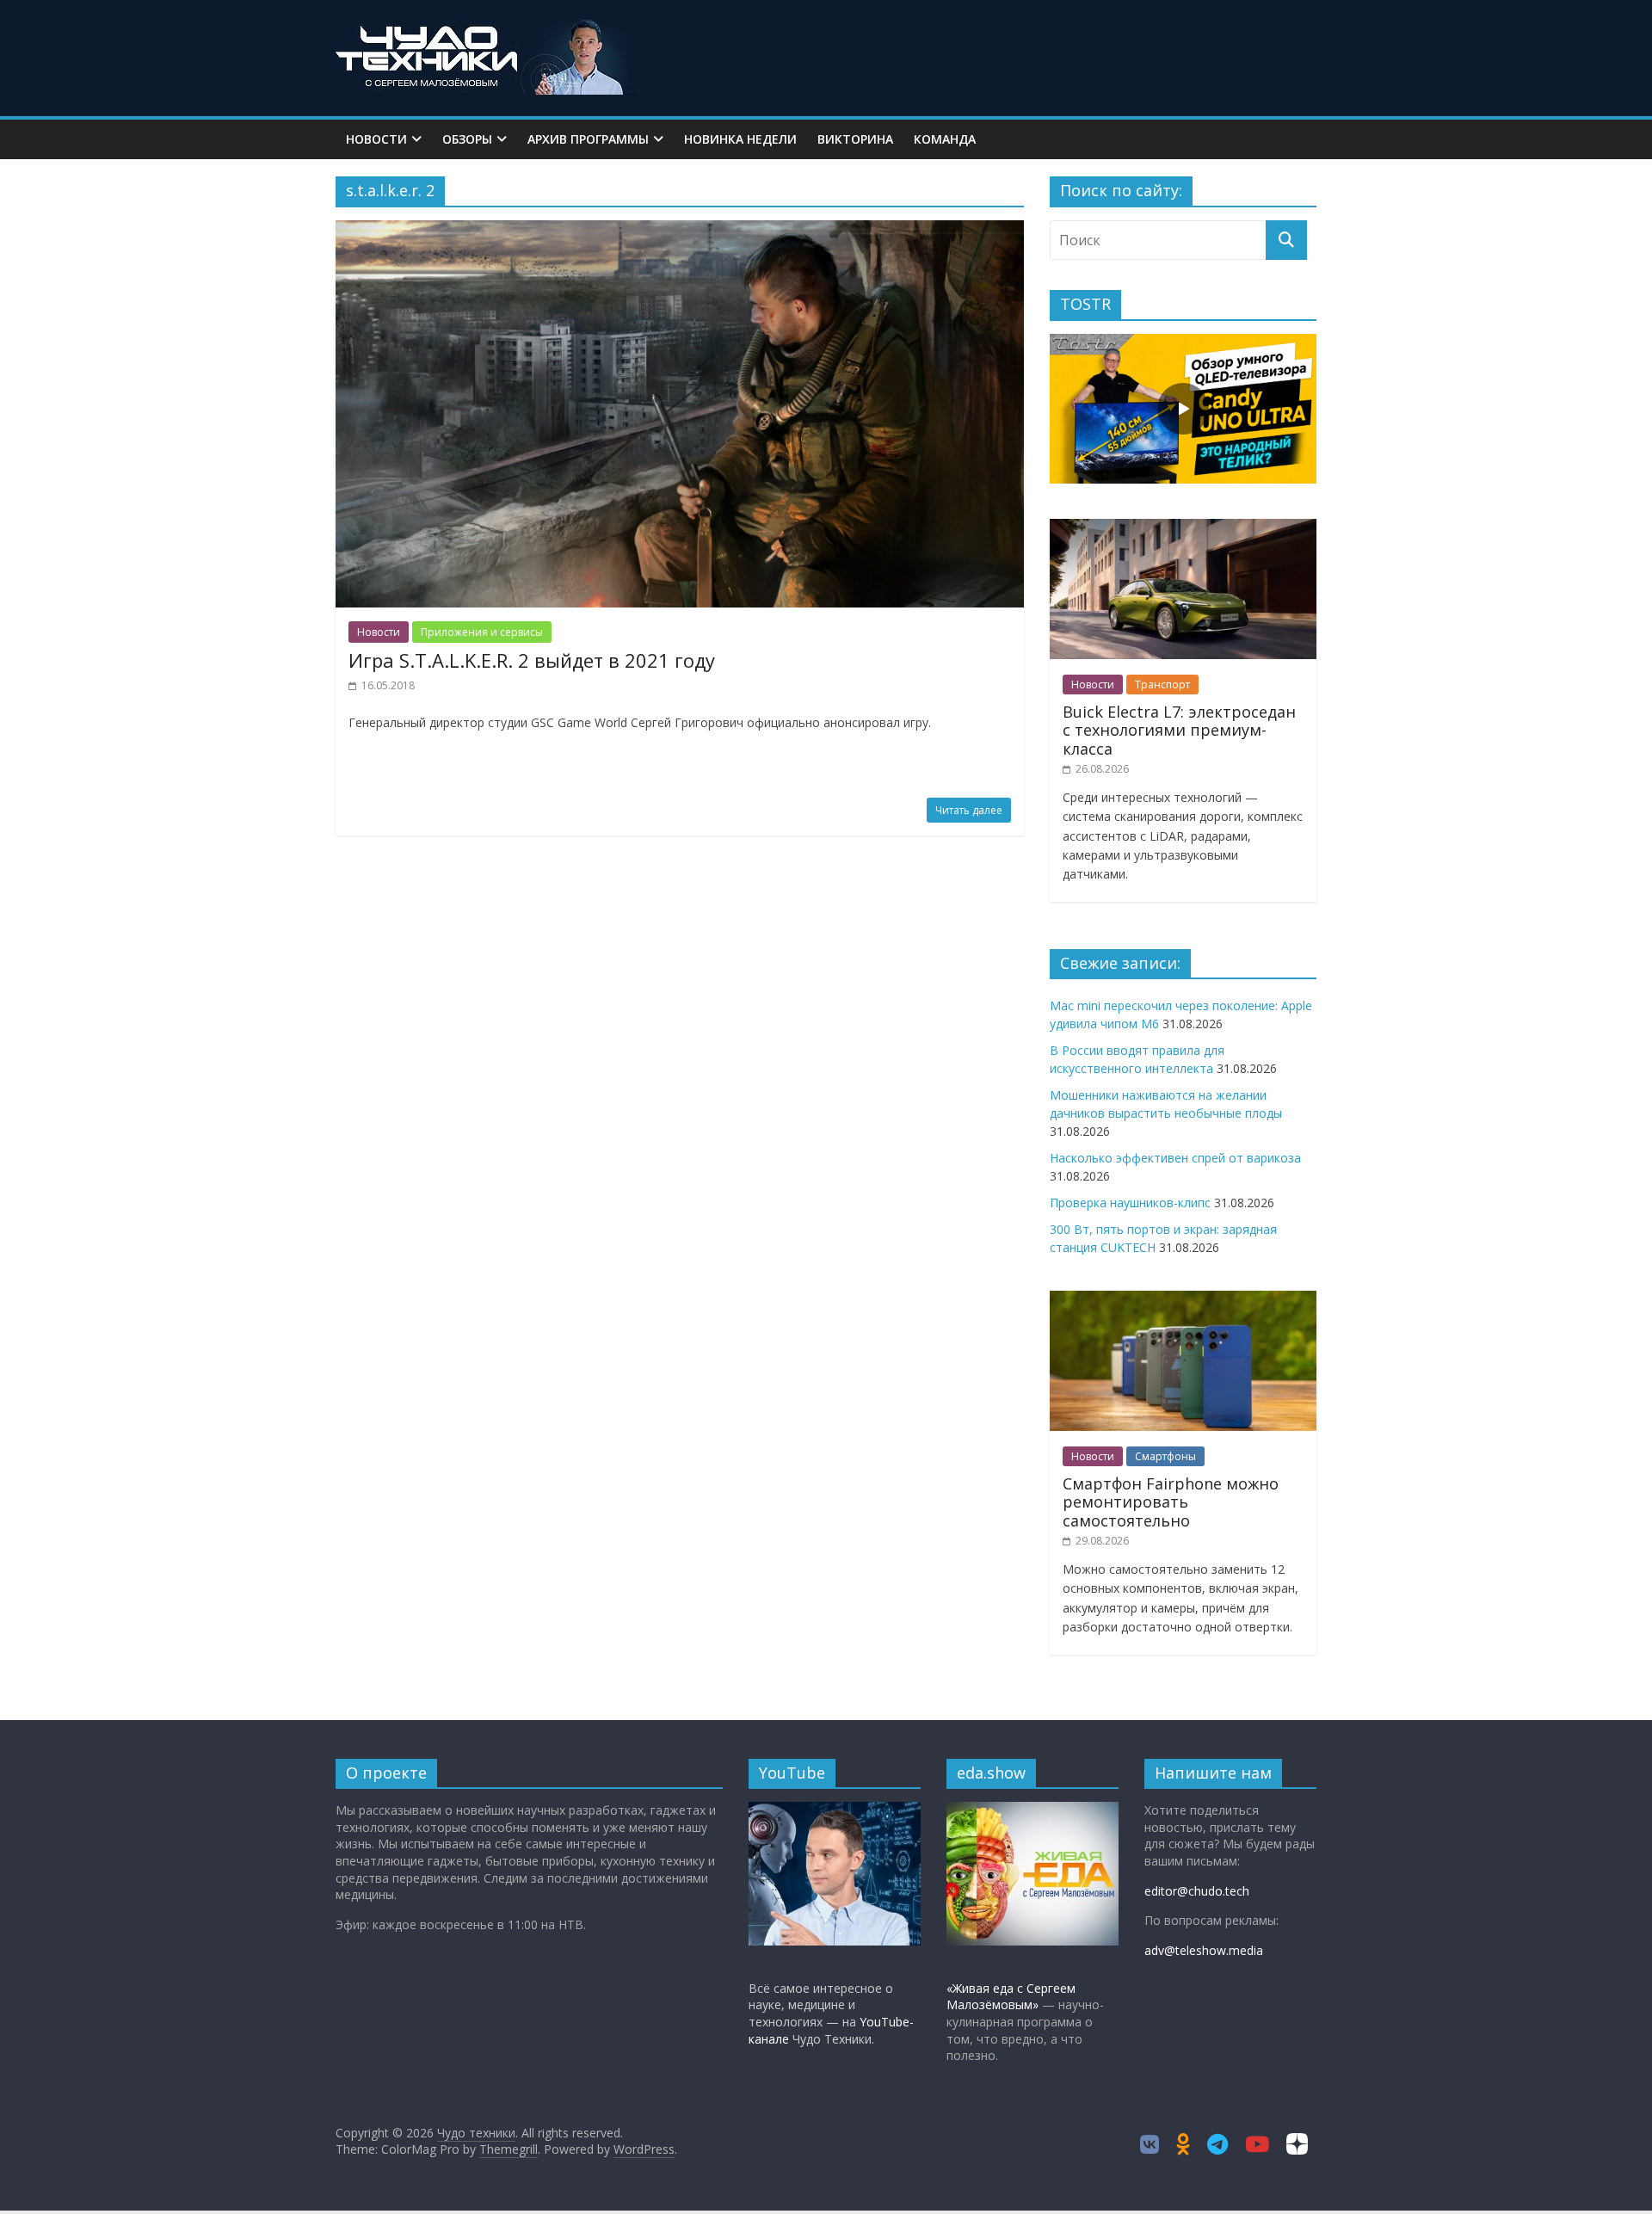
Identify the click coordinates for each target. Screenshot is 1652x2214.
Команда (945, 139)
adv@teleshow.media (1204, 1950)
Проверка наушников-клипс (1130, 1203)
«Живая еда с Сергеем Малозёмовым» (1011, 1997)
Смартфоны (1165, 1456)
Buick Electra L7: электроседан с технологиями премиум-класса (1179, 730)
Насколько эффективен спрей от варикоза (1175, 1158)
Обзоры (467, 139)
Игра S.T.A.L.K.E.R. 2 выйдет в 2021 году (532, 660)
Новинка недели (740, 139)
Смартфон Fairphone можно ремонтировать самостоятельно (1171, 1502)
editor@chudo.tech (1197, 1891)
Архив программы (588, 139)
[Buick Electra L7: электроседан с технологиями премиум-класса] (1183, 528)
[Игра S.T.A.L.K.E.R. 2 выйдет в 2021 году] (680, 231)
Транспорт (1162, 685)
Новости (376, 139)
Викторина (855, 139)
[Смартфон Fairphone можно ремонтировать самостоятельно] (1183, 1300)
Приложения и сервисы (482, 632)
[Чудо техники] (486, 28)
